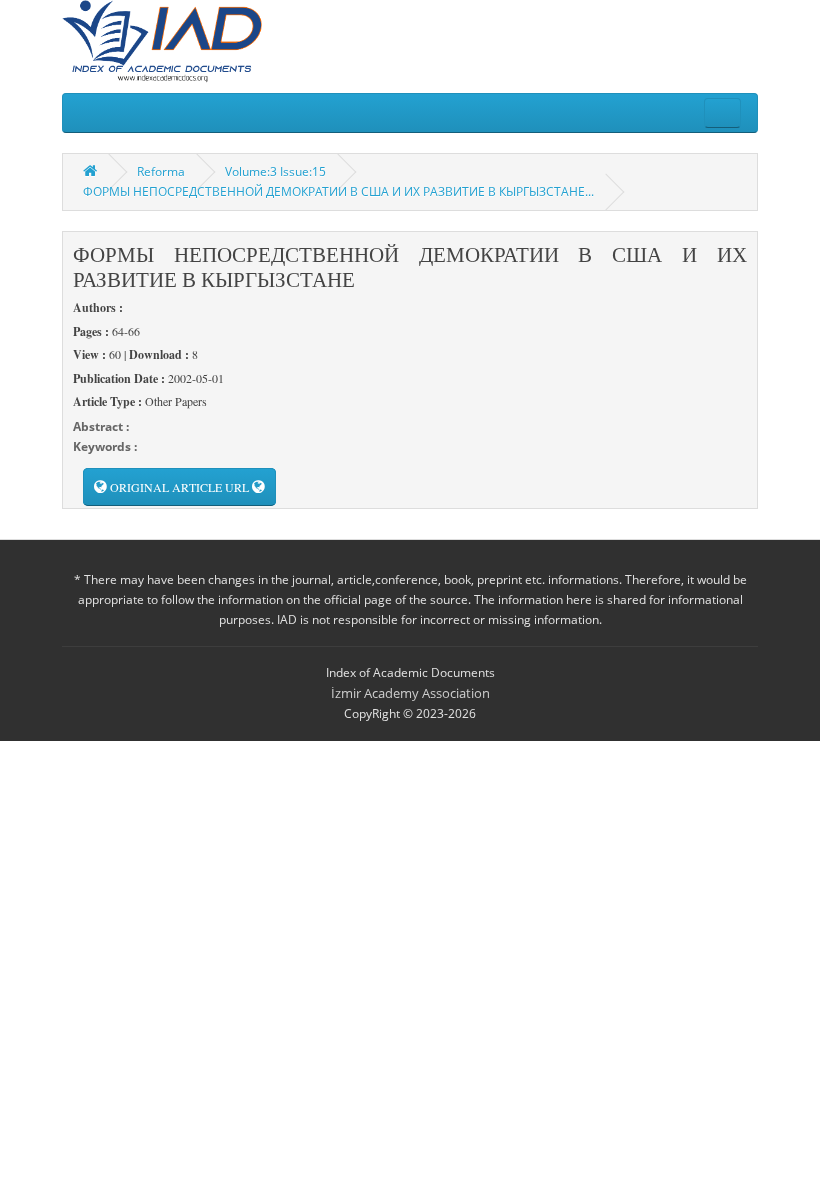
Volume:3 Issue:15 (275, 171)
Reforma (161, 171)
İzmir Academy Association (410, 693)
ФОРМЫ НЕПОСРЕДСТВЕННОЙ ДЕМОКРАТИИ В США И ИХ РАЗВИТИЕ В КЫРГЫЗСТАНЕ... (338, 191)
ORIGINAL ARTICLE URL (179, 487)
